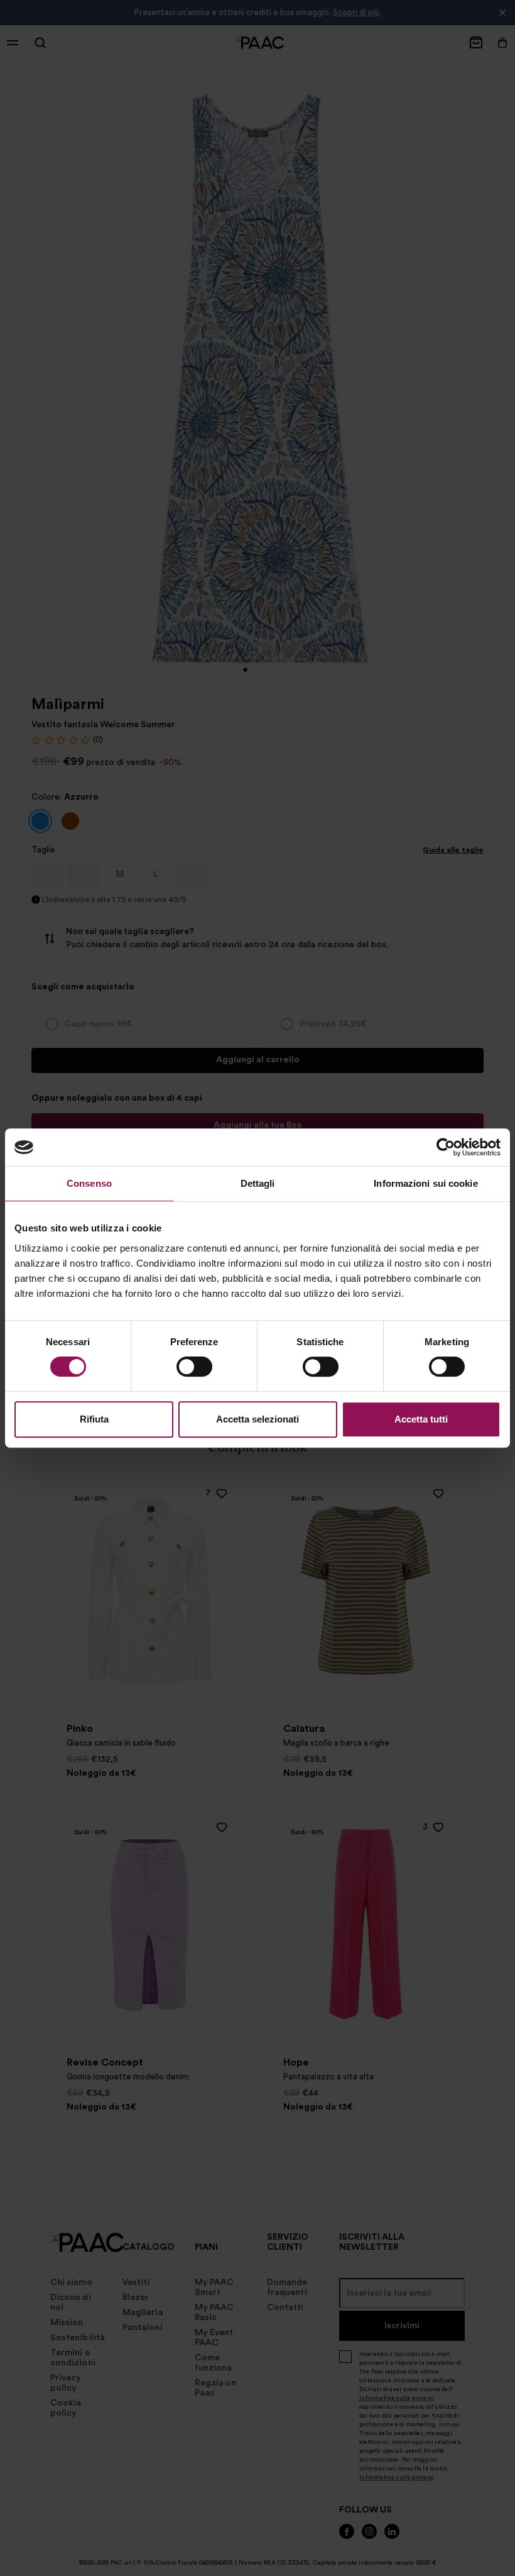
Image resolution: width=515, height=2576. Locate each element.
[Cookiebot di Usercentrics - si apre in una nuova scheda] (446, 1147)
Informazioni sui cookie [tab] (426, 1183)
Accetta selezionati (257, 1419)
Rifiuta (94, 1419)
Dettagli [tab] (258, 1183)
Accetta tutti (421, 1419)
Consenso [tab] (89, 1183)
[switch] (194, 1367)
